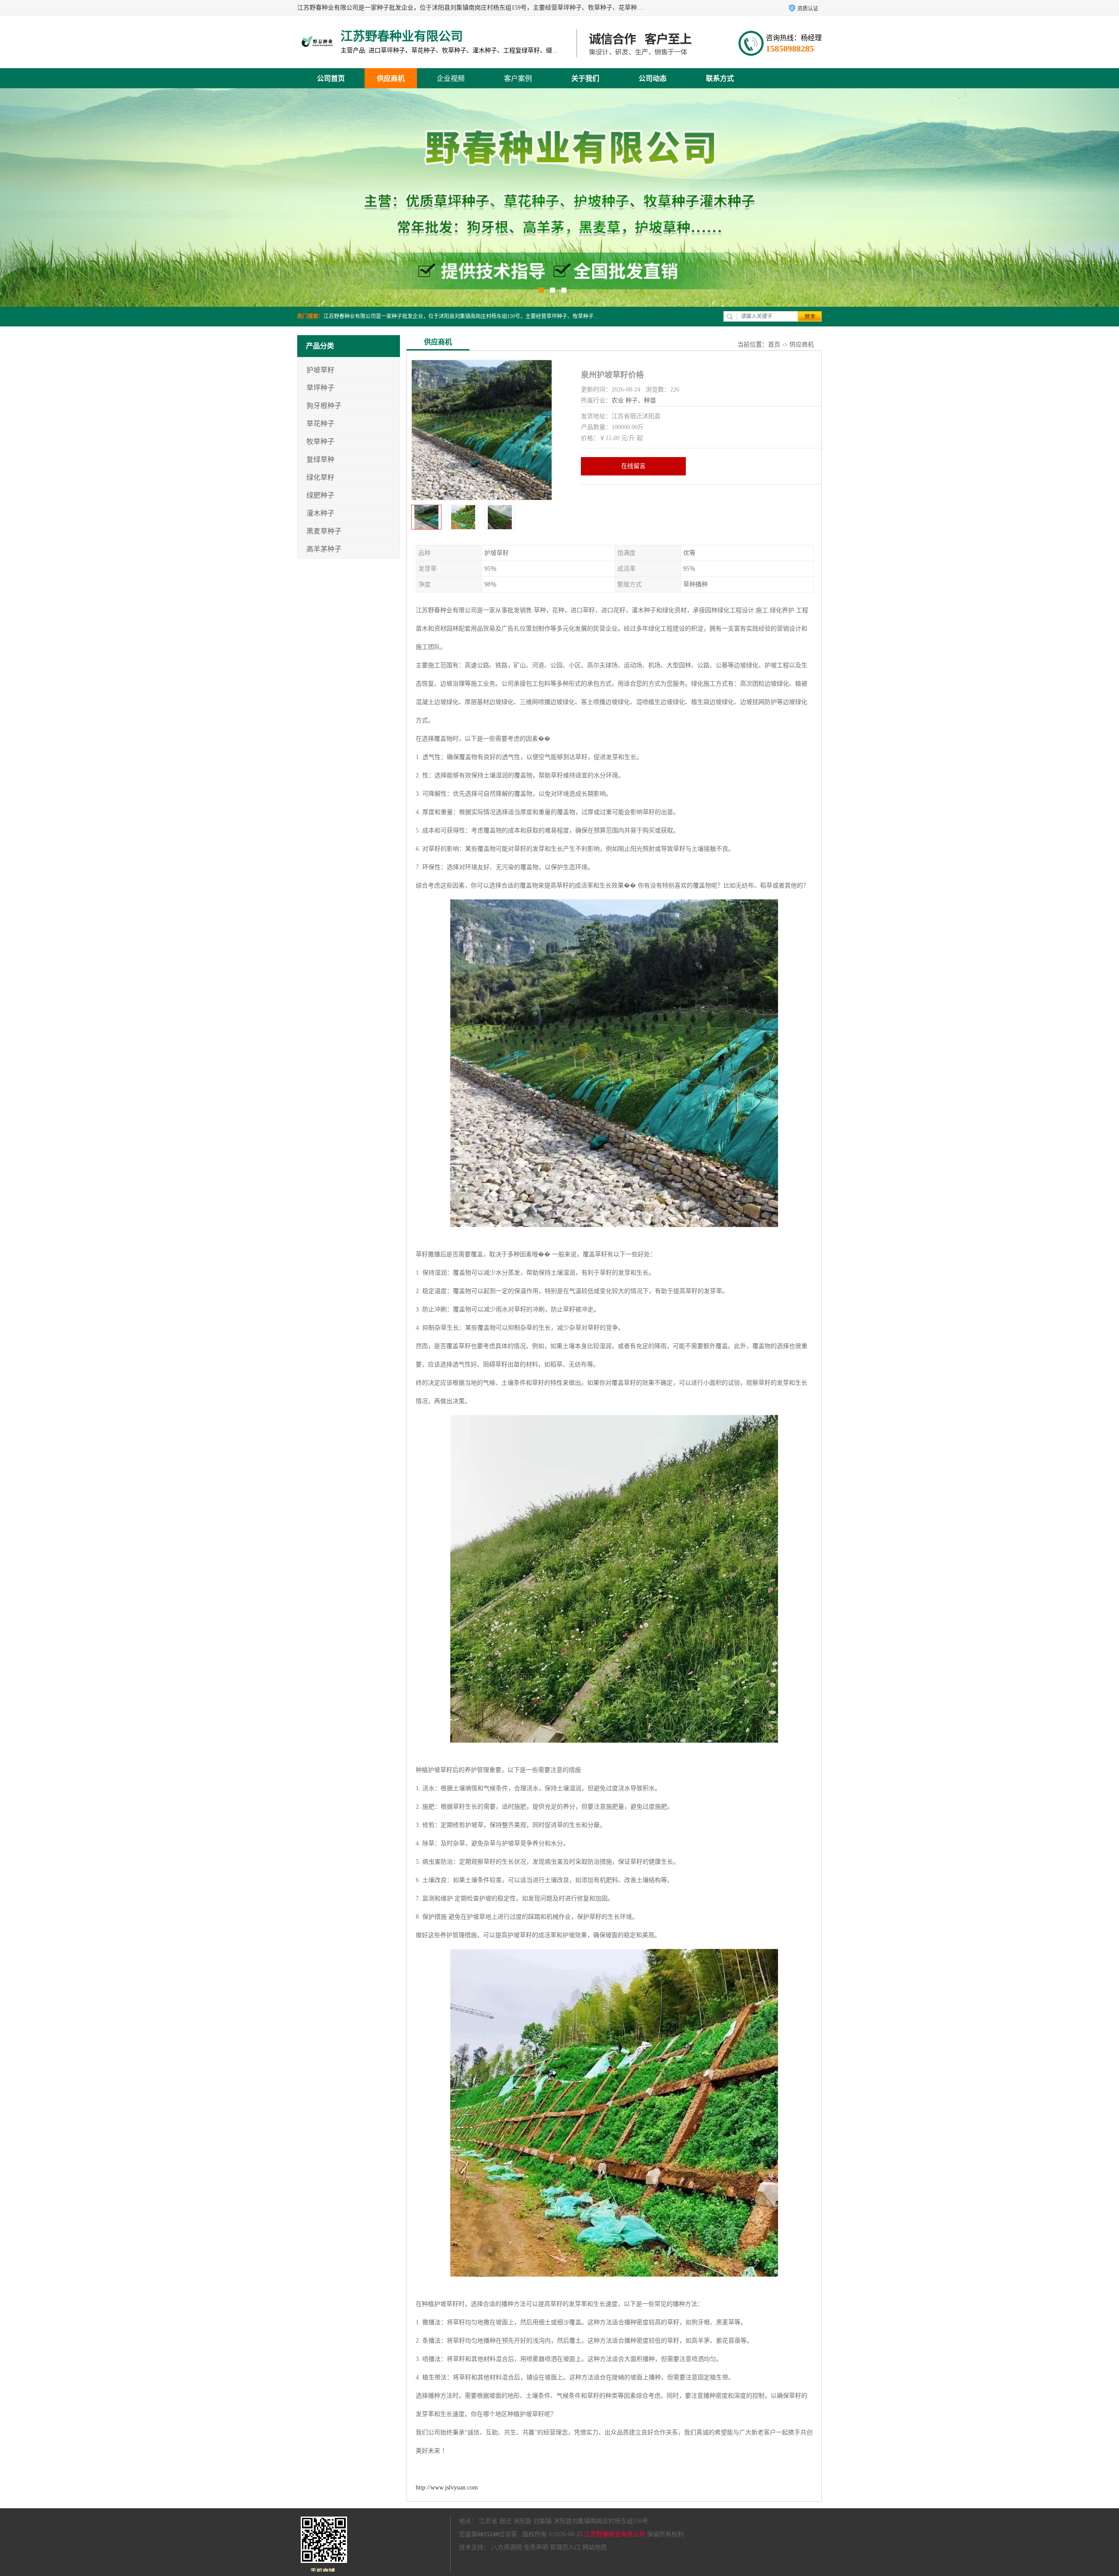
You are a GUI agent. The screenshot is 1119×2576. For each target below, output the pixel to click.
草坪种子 (320, 388)
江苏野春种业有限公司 (615, 2534)
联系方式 (720, 78)
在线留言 (633, 466)
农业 (618, 400)
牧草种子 (320, 442)
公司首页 (331, 78)
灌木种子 (320, 513)
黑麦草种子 (324, 531)
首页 (774, 345)
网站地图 (594, 2547)
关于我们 (585, 78)
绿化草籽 (320, 477)
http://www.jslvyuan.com (447, 2488)
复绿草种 (320, 459)
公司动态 (653, 78)
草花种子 (320, 424)
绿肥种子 (320, 495)
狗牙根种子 (324, 406)
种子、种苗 (641, 400)
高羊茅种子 (324, 549)
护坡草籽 (320, 370)
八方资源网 (507, 2547)
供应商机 (391, 78)
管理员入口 (565, 2547)
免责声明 (536, 2547)
